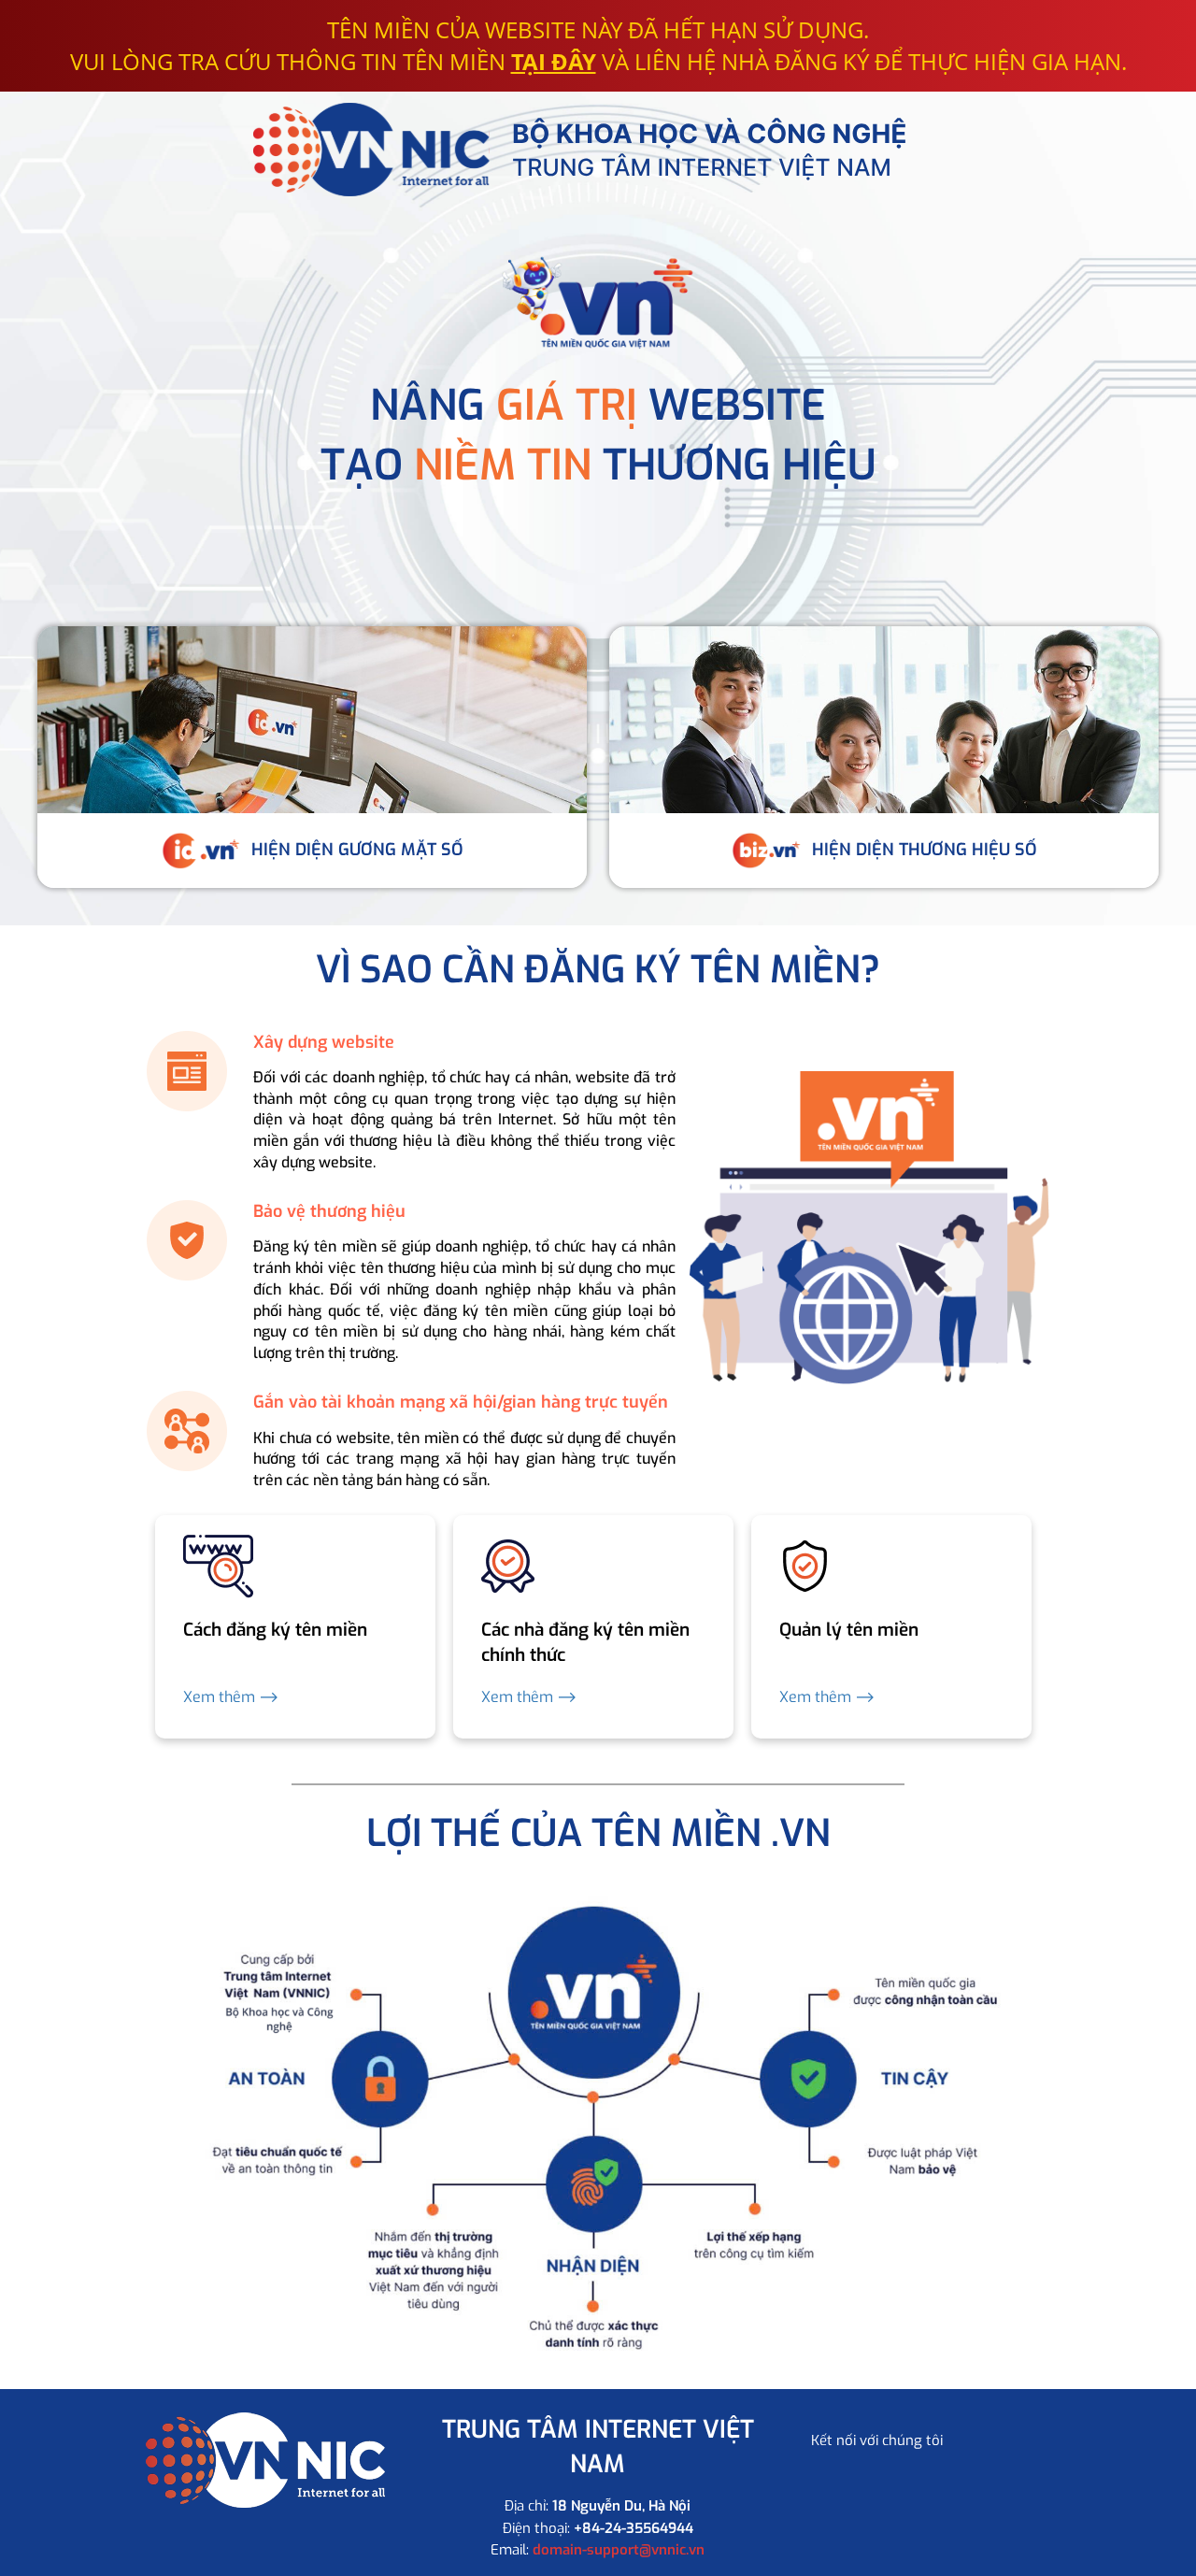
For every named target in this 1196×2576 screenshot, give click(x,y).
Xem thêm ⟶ (231, 1697)
